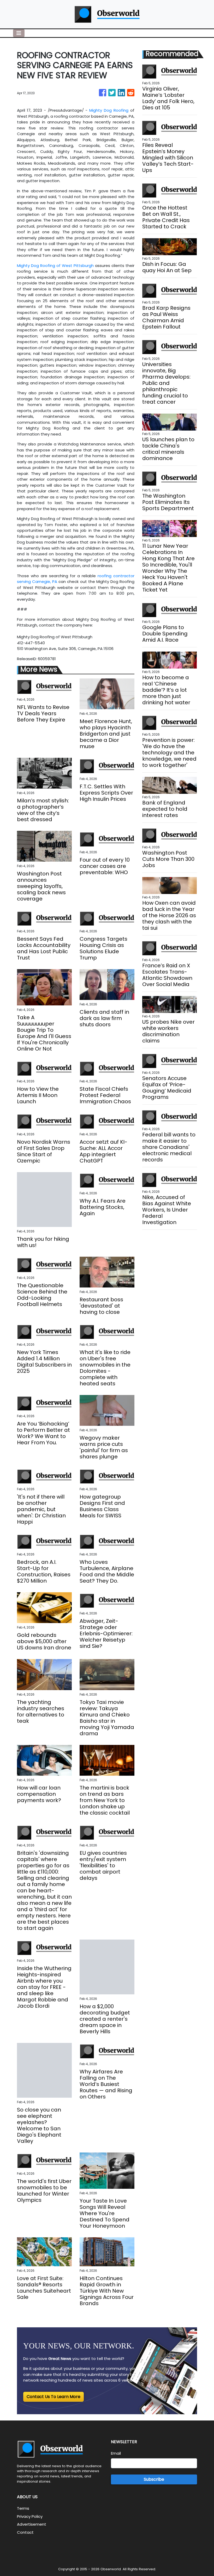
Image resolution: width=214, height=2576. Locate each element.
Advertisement (32, 2524)
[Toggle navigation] (19, 33)
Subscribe (154, 2479)
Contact (25, 2532)
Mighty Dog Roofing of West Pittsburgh (55, 266)
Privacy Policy (30, 2516)
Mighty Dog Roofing (109, 110)
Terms (23, 2508)
